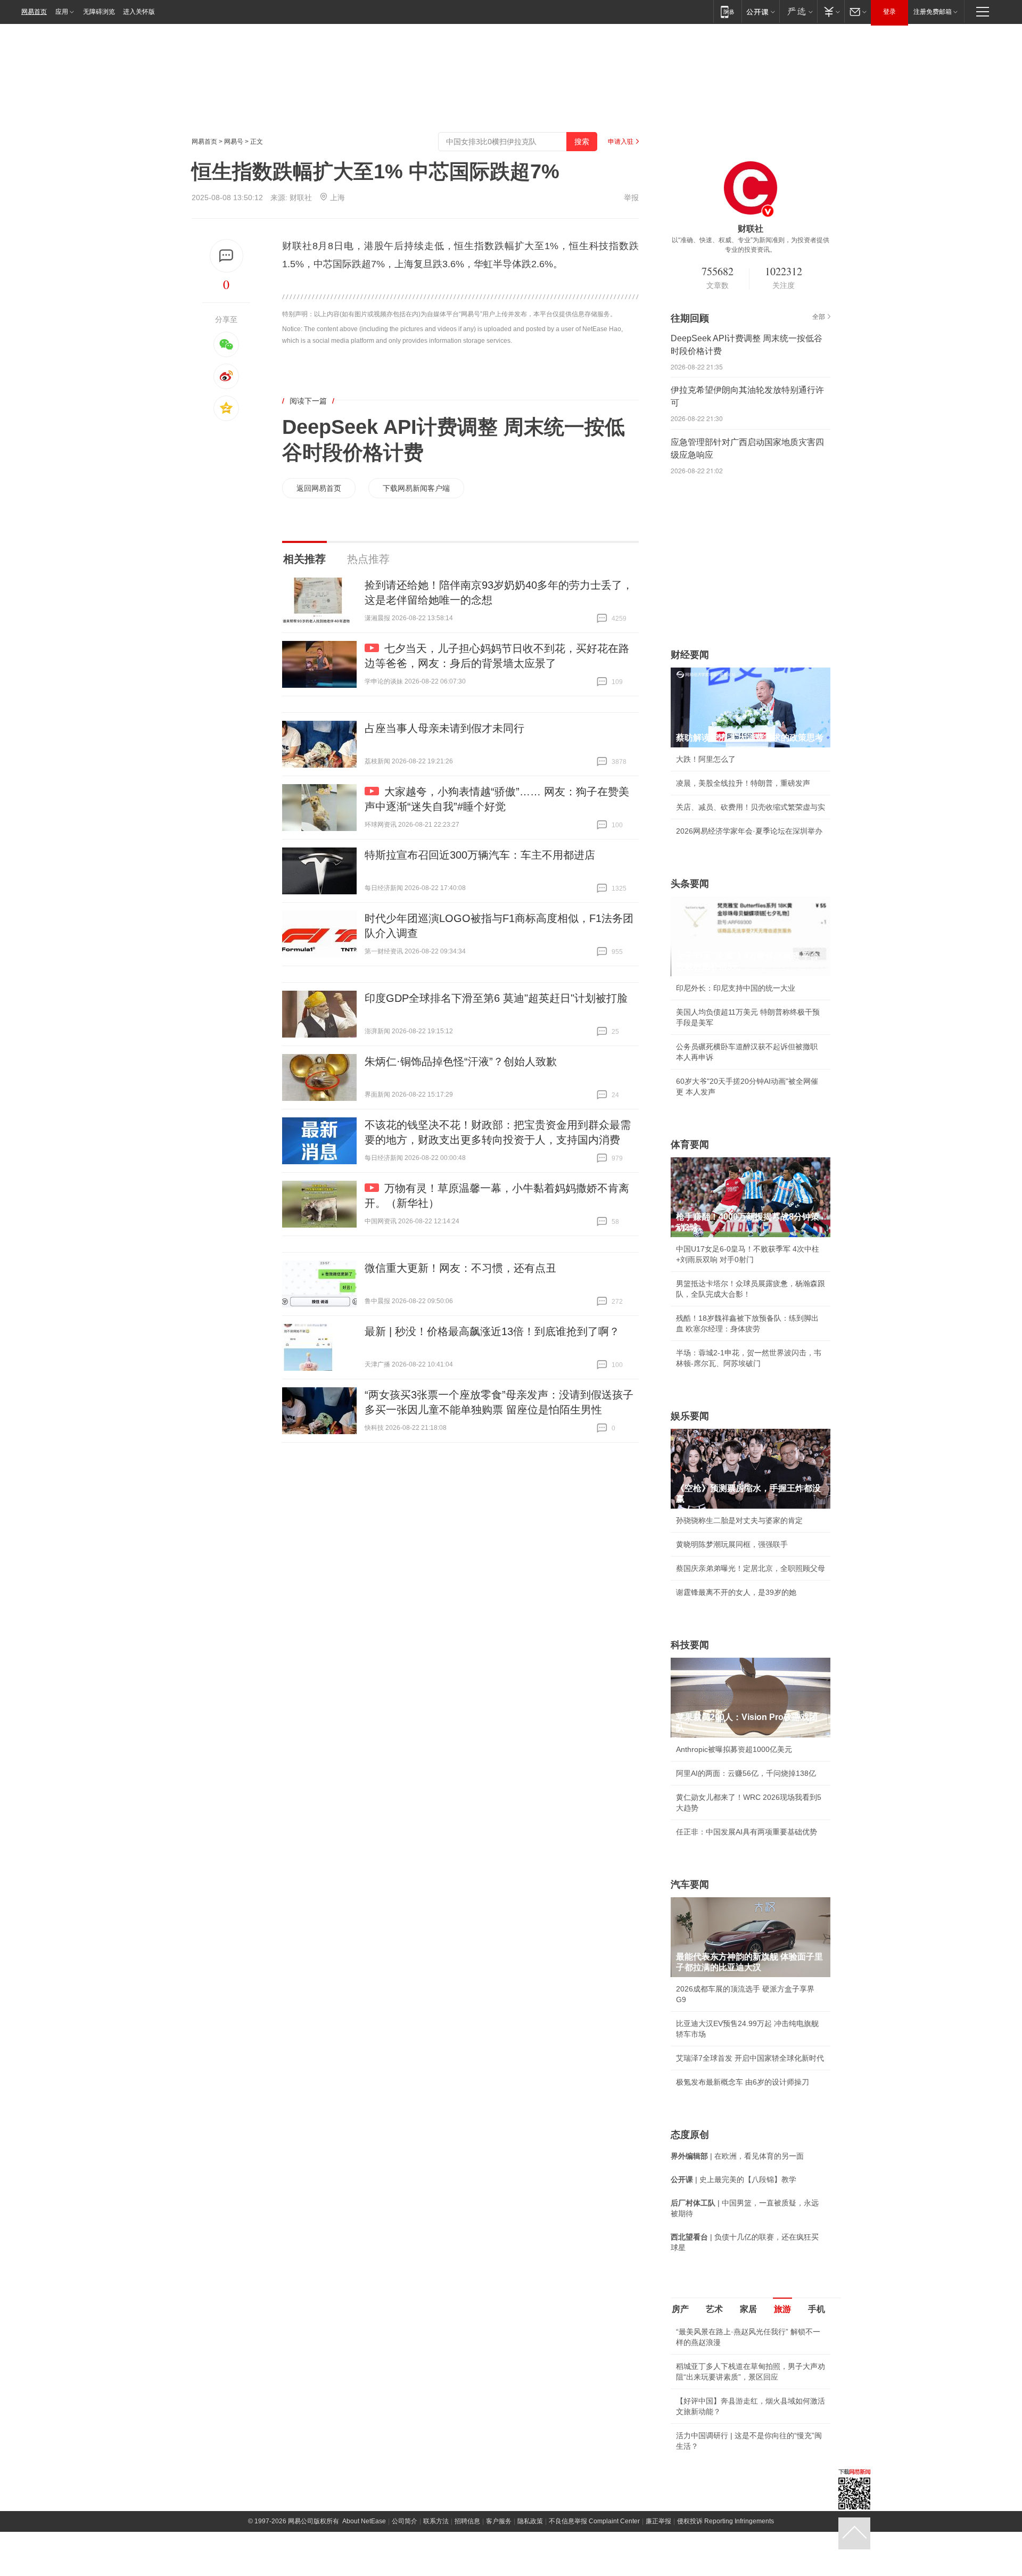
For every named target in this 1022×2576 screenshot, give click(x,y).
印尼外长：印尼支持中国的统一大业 (736, 988)
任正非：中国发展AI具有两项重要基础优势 (747, 1832)
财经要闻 (690, 655)
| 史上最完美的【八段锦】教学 (733, 2179)
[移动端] (727, 11)
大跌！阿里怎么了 (706, 759)
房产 (680, 2309)
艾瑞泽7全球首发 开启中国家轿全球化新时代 (750, 2058)
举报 (631, 197)
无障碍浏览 (99, 12)
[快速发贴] (226, 256)
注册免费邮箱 (933, 12)
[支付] (831, 11)
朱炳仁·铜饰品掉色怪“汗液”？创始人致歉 (461, 1061)
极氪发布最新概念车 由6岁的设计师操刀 (743, 2082)
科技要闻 (690, 1645)
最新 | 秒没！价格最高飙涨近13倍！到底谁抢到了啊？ (492, 1331)
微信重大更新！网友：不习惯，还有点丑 (460, 1268)
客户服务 (499, 2521)
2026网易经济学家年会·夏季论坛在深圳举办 (749, 831)
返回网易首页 (319, 488)
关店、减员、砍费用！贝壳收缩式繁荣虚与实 (751, 807)
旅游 (782, 2309)
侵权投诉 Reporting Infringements (726, 2521)
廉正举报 (658, 2521)
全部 (819, 317)
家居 (748, 2309)
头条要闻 (690, 884)
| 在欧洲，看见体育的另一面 (737, 2156)
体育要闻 (690, 1145)
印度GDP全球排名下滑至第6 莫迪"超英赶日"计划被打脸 (496, 998)
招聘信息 (467, 2521)
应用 (62, 12)
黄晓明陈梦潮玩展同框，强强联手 (732, 1544)
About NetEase (364, 2521)
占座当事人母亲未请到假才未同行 (444, 728)
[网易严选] (798, 11)
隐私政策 (530, 2521)
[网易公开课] (760, 11)
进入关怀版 (139, 12)
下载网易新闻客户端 (416, 488)
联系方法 (436, 2521)
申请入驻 (621, 142)
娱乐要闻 (690, 1416)
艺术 (714, 2309)
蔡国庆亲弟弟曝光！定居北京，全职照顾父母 (751, 1568)
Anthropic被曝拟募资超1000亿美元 (734, 1749)
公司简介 (405, 2521)
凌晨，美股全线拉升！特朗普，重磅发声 (743, 783)
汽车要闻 (690, 1884)
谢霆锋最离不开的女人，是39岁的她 (736, 1592)
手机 (817, 2309)
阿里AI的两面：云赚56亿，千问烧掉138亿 (746, 1773)
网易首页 (34, 12)
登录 (889, 12)
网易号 (234, 142)
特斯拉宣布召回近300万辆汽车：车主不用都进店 (480, 855)
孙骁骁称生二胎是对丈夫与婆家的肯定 (739, 1520)
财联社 (301, 197)
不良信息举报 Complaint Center (594, 2521)
